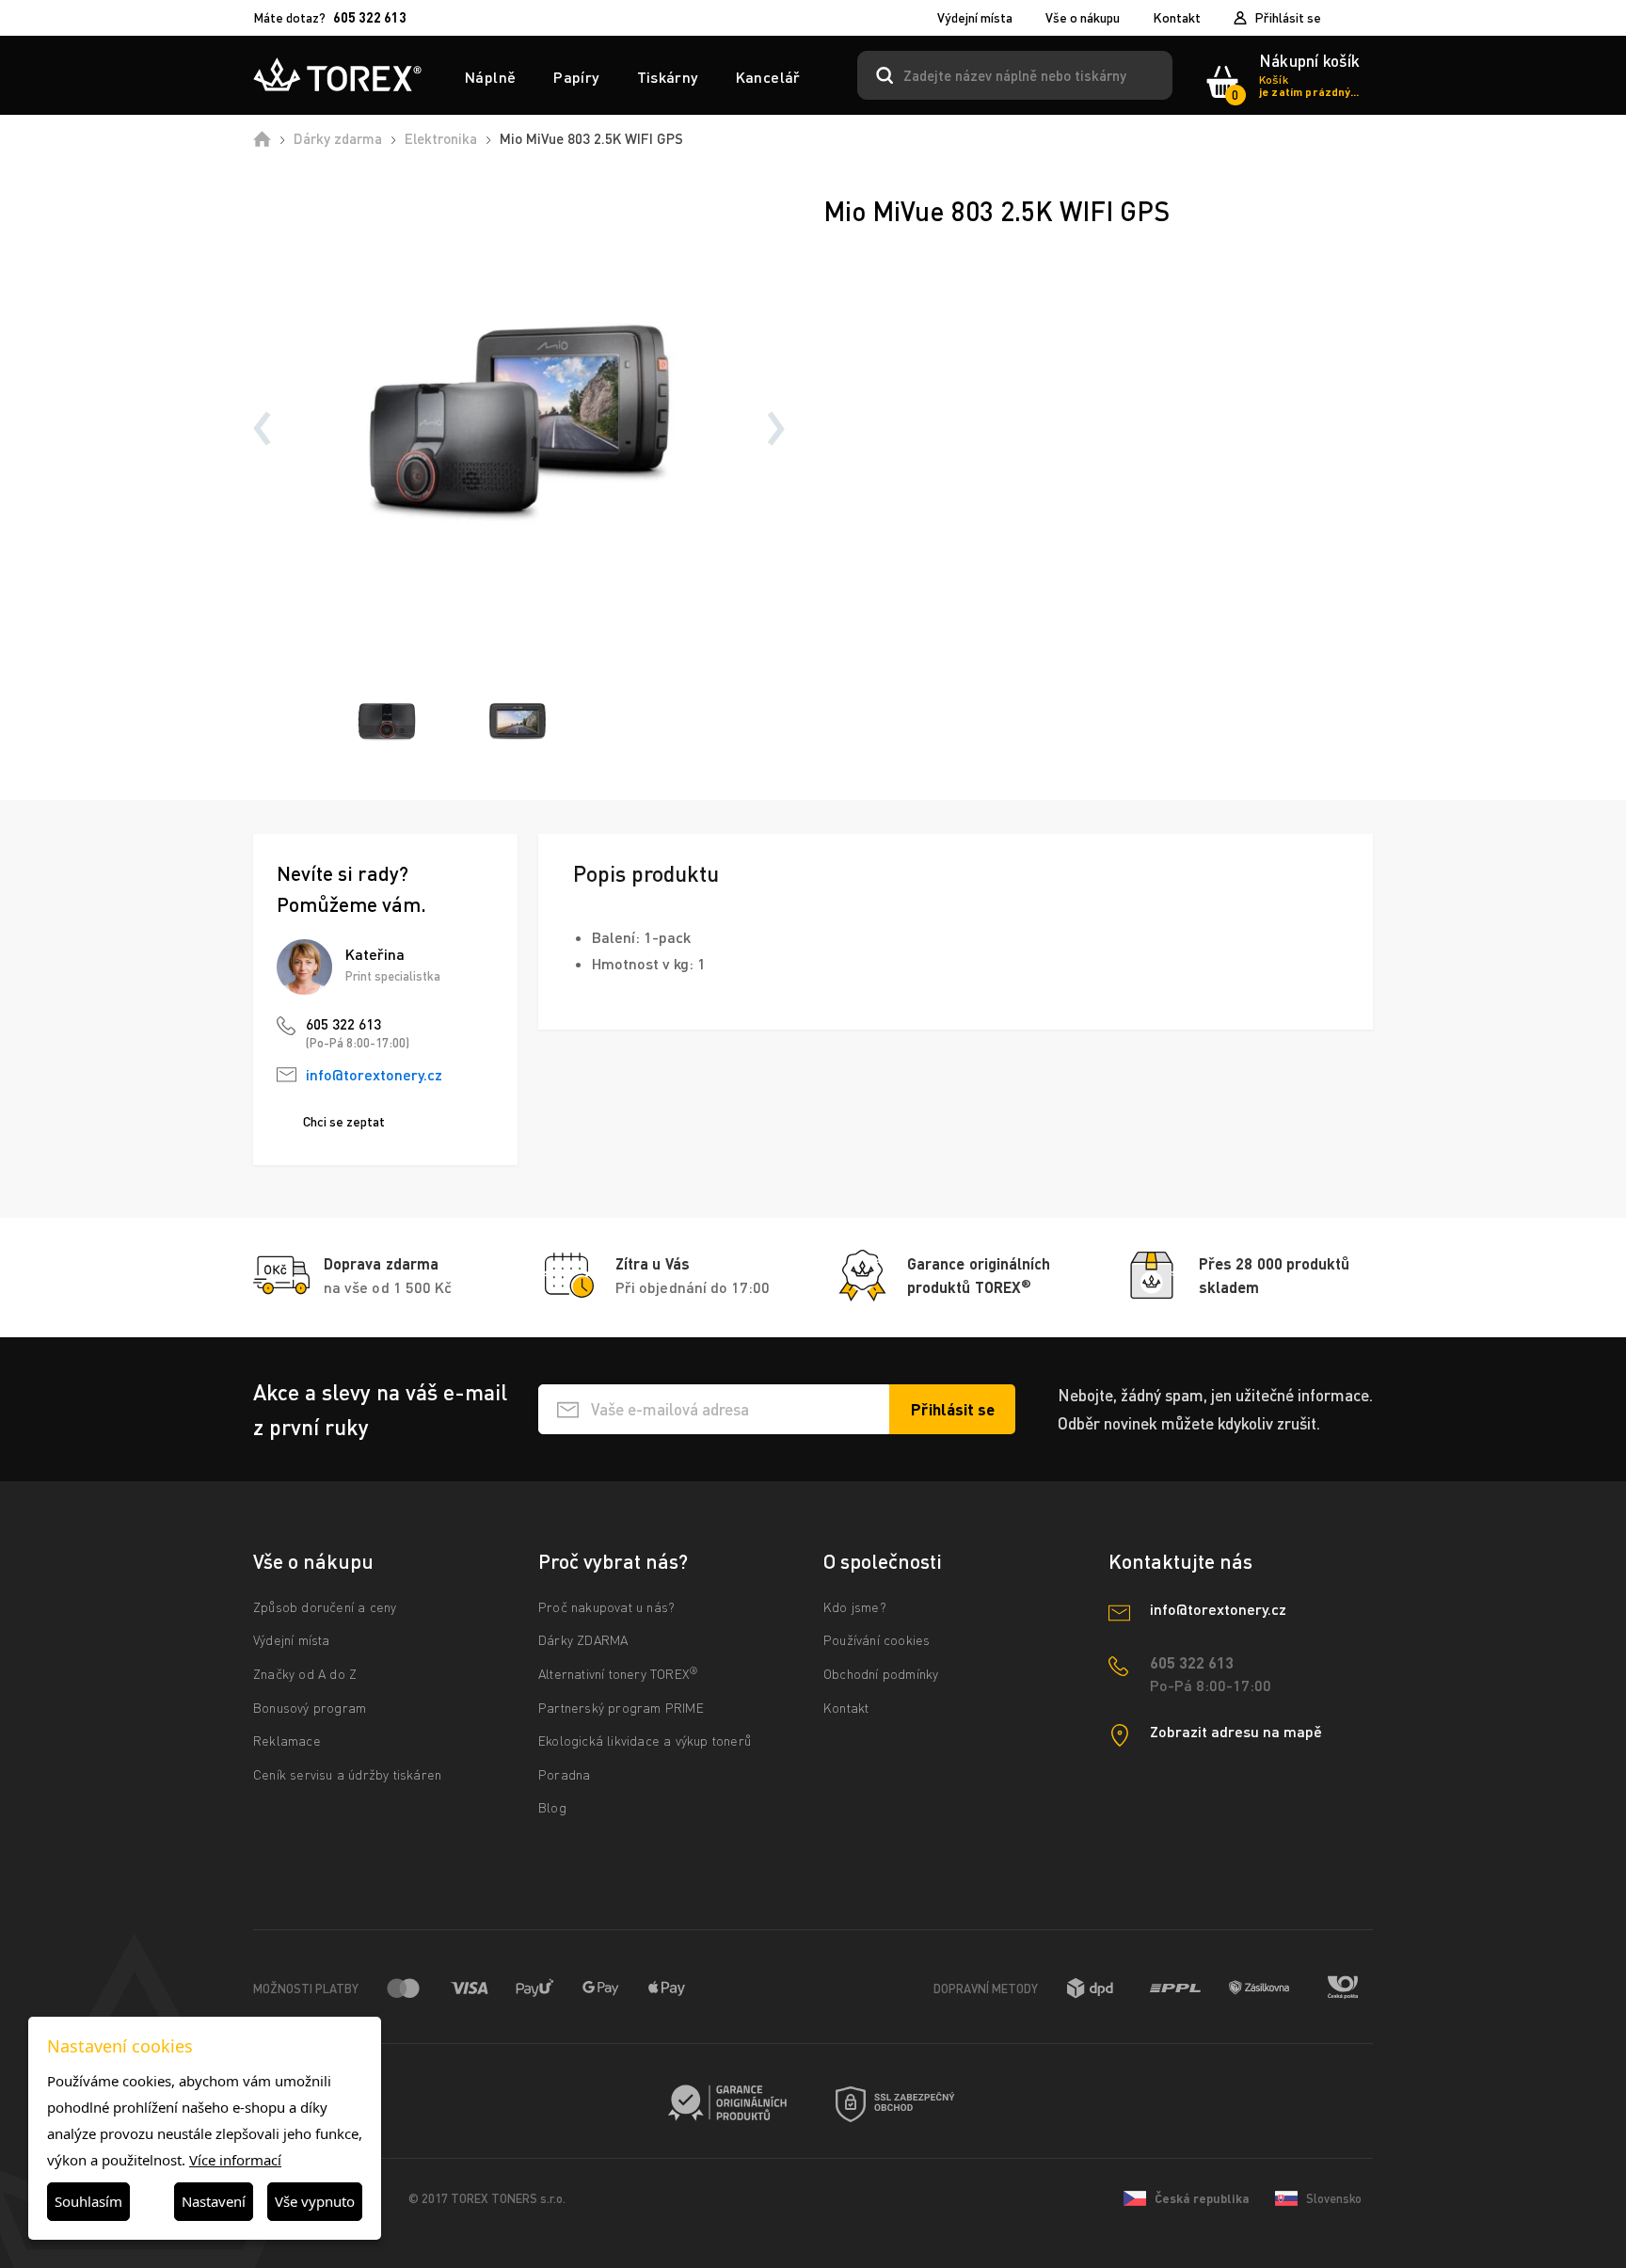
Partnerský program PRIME (621, 1708)
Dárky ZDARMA (583, 1640)
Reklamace (287, 1741)
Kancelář (768, 77)
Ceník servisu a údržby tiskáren (347, 1774)
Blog (552, 1807)
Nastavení (214, 2201)
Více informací (235, 2160)
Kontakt (1177, 18)
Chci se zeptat (344, 1121)
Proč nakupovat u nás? (606, 1607)
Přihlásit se (1288, 17)
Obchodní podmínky (881, 1674)
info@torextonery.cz (374, 1074)
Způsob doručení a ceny (325, 1607)
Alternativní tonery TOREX (618, 1674)
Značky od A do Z (305, 1674)
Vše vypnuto (315, 2201)
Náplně (490, 77)
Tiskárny (668, 77)
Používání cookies (877, 1640)
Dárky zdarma (338, 138)
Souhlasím (88, 2201)
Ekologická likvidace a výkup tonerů (645, 1741)
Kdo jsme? (855, 1607)
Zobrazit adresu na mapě (1236, 1731)
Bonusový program (310, 1708)
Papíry (576, 77)
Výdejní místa (975, 18)
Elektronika (441, 138)
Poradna (564, 1774)
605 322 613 (343, 1024)
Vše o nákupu (1083, 18)
